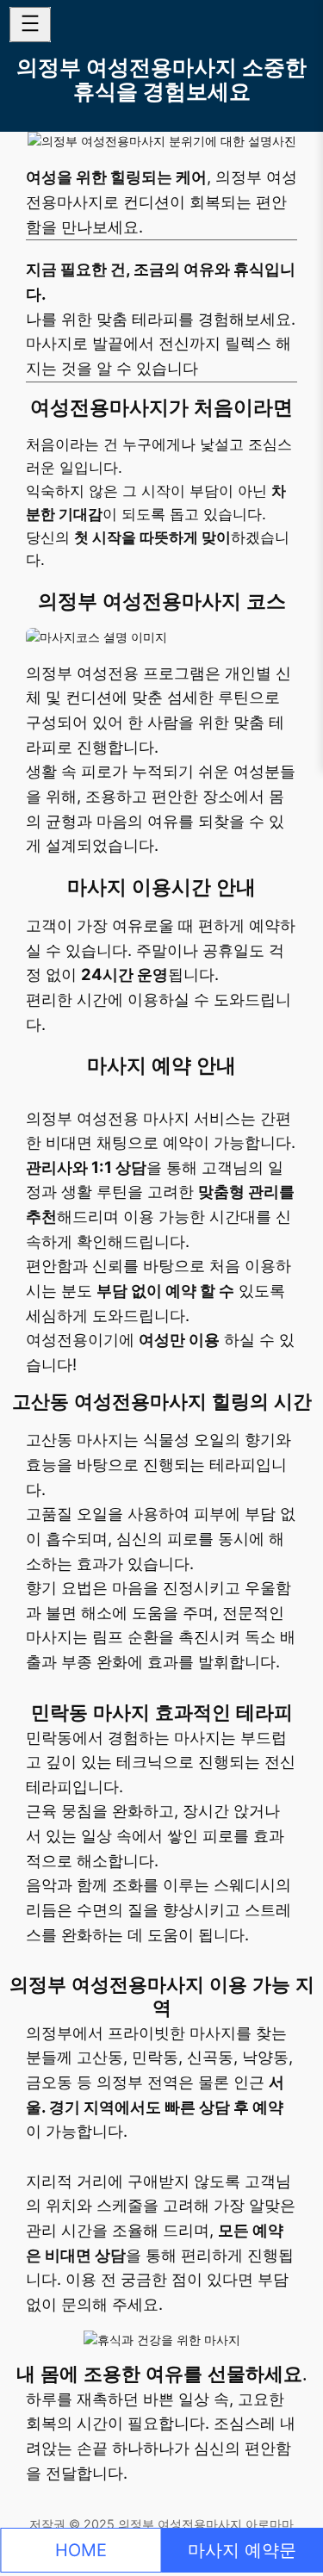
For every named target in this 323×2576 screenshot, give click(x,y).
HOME (81, 2550)
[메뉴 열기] (30, 25)
